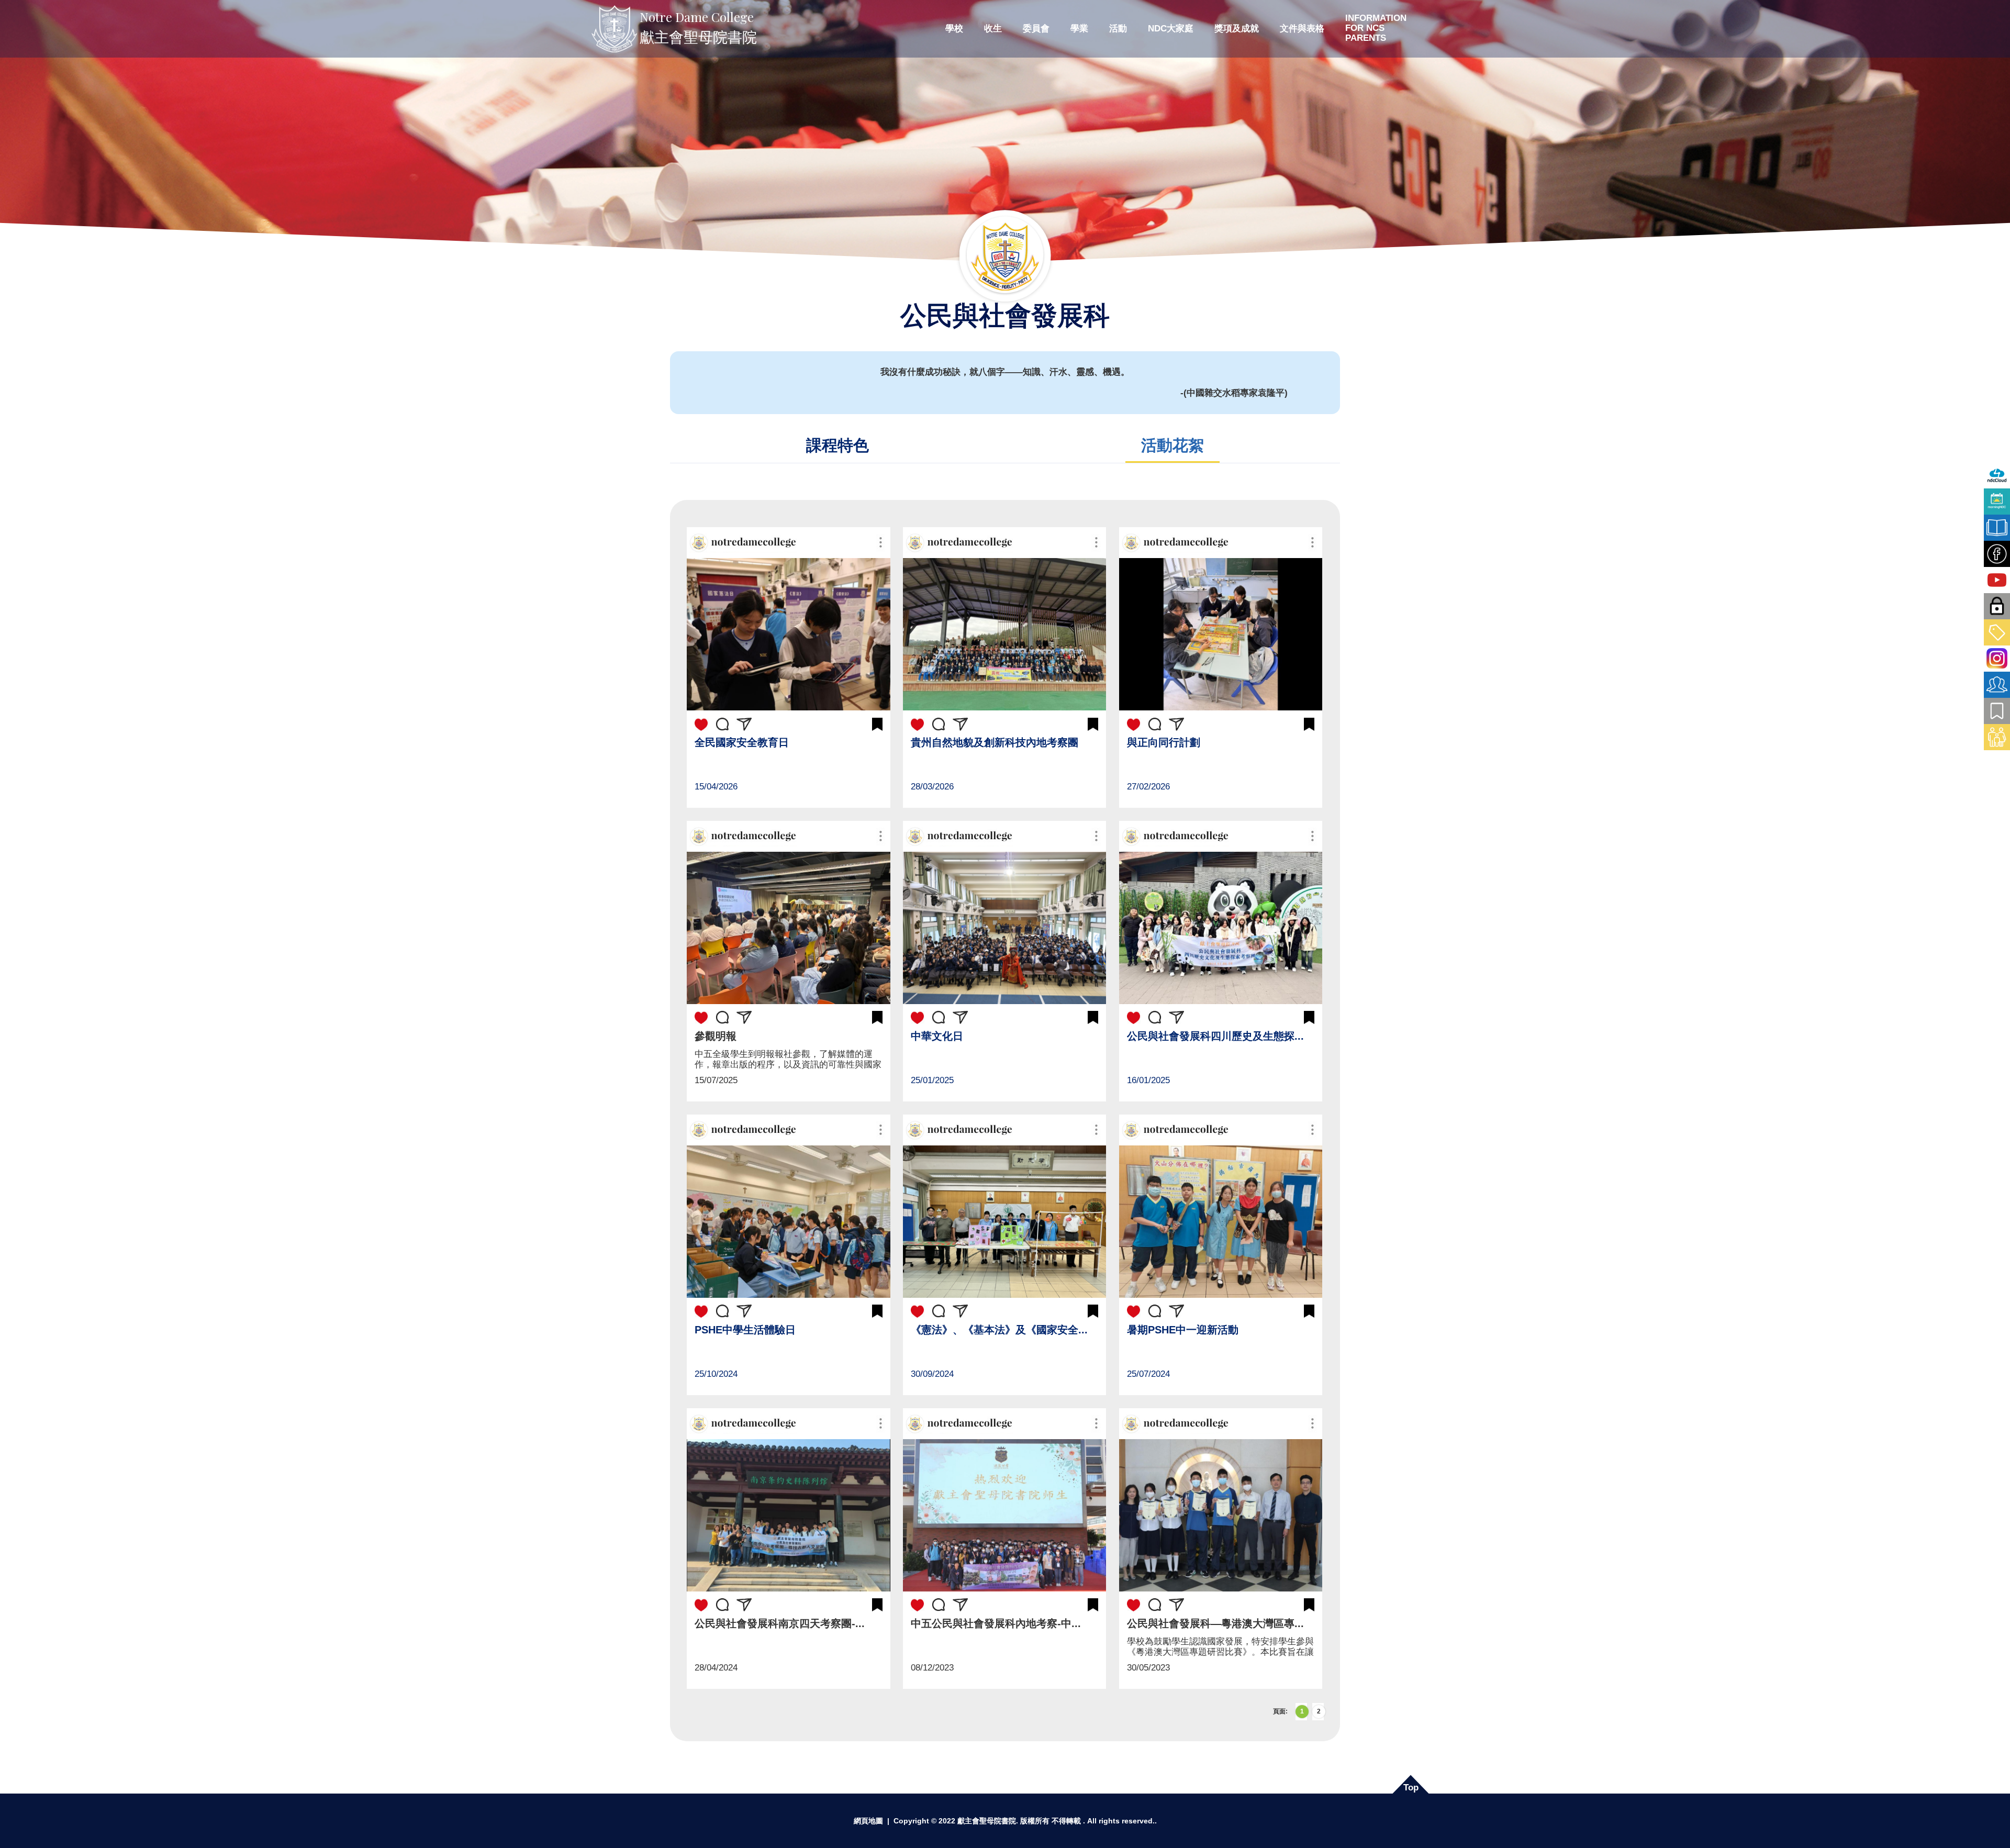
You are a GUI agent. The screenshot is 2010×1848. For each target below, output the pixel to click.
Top (1411, 1788)
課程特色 (837, 445)
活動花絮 (1172, 445)
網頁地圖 (868, 1821)
